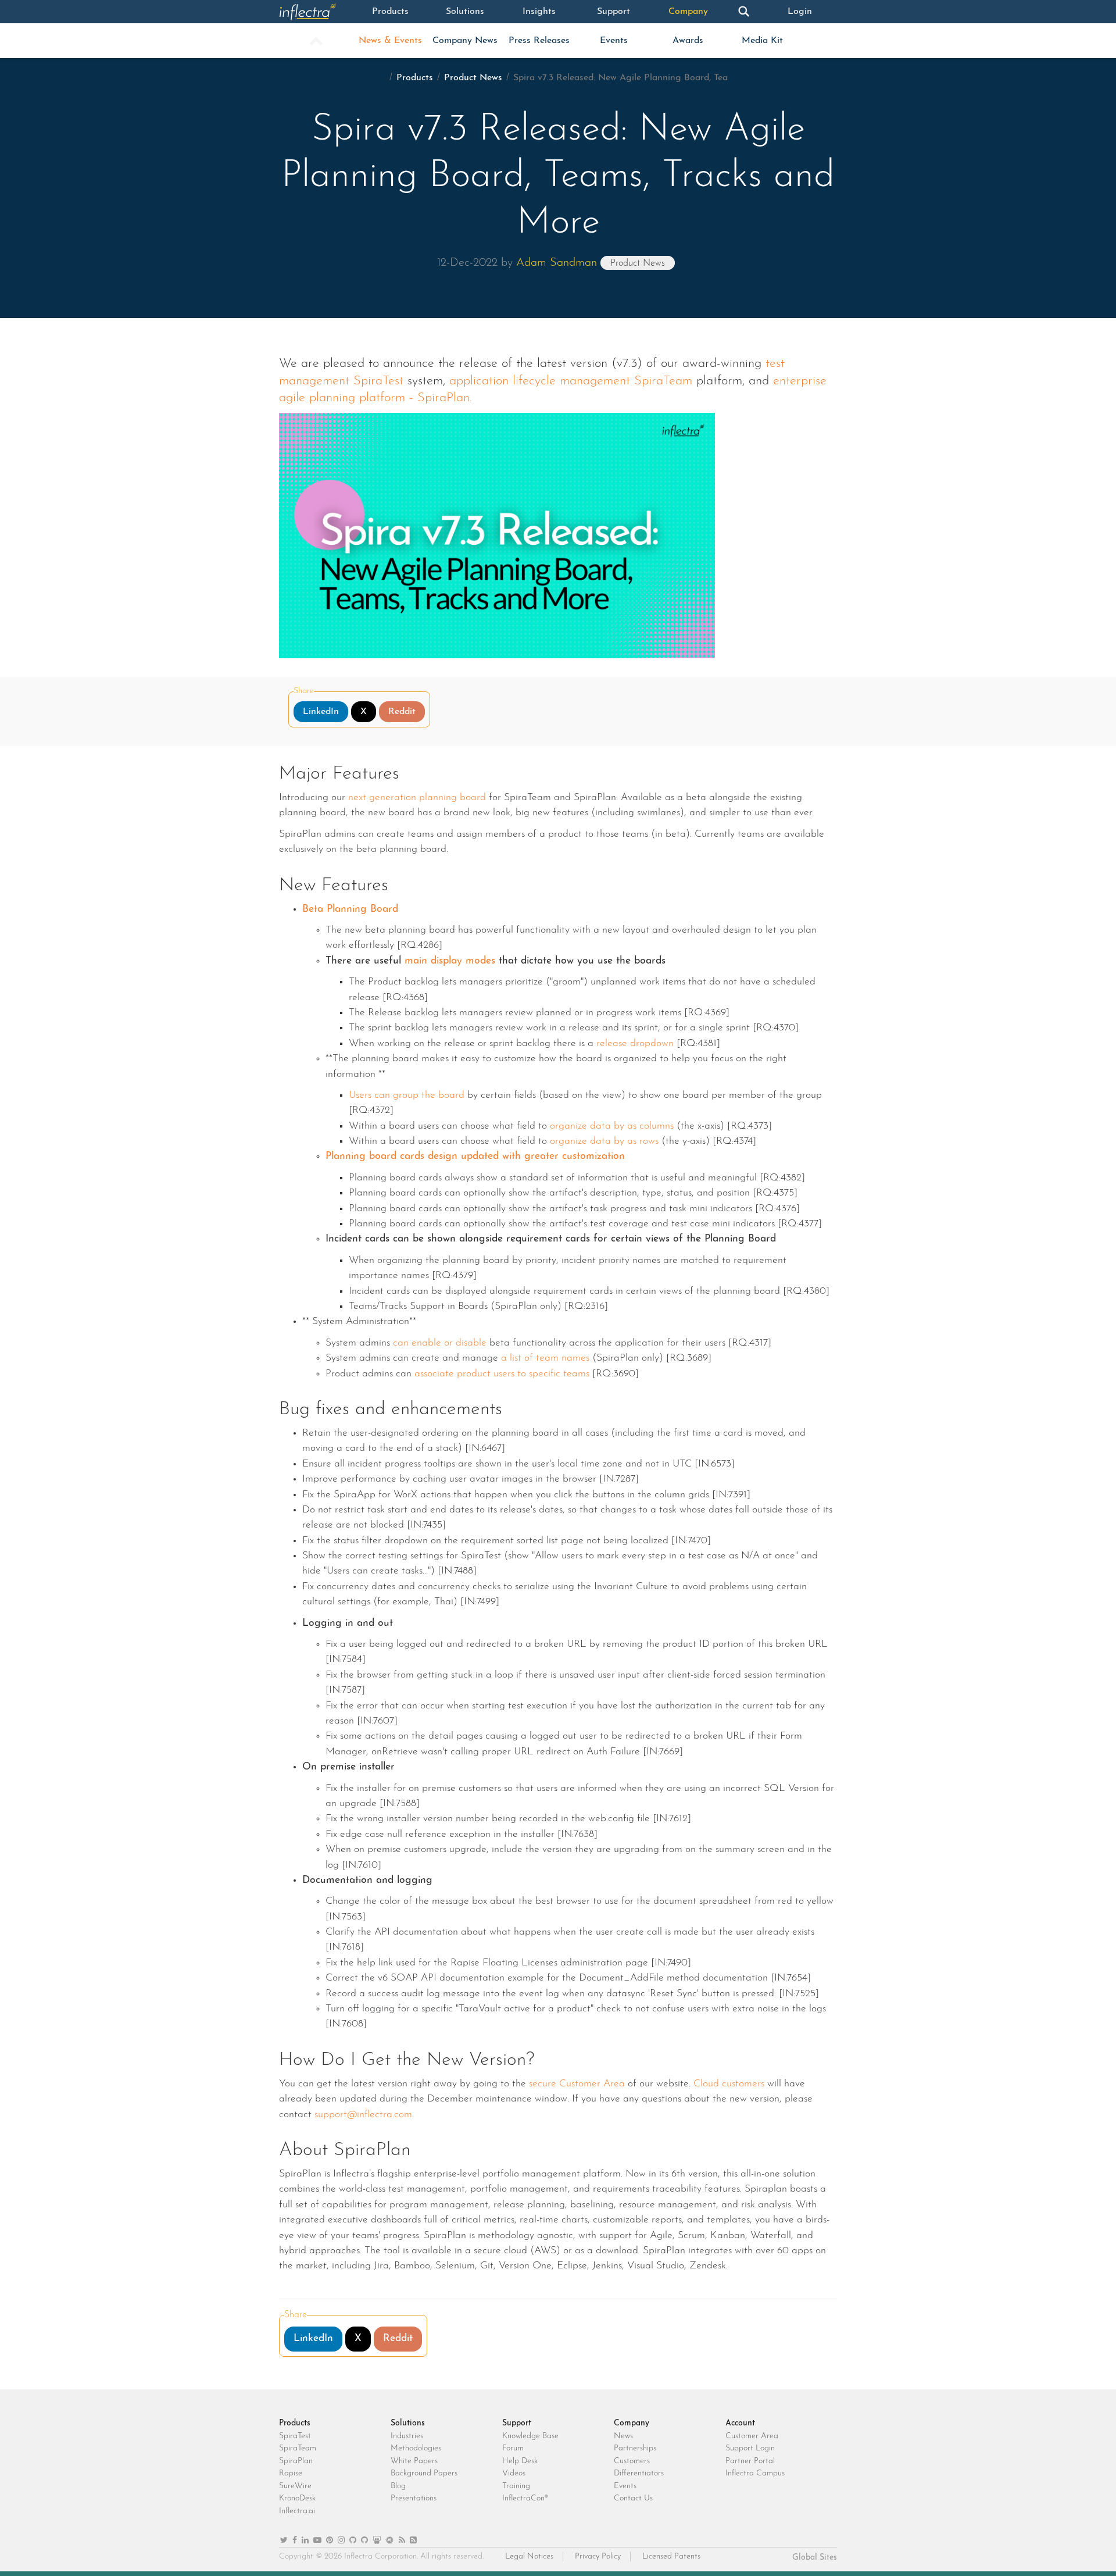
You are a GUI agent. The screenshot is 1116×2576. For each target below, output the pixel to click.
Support (614, 12)
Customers (632, 2461)
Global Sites (815, 2558)
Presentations (414, 2498)
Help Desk (520, 2461)
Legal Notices (529, 2557)
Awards (688, 41)
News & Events (390, 41)
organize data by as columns (612, 1126)
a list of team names (545, 1358)
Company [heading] (632, 2423)
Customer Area (752, 2436)
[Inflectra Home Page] (316, 12)
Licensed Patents (671, 2557)
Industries (407, 2436)
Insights (539, 12)
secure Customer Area (577, 2084)
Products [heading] (295, 2423)
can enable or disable (440, 1343)
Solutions (465, 12)
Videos (514, 2473)
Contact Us (633, 2498)
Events (614, 41)
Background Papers (424, 2473)
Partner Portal (750, 2461)
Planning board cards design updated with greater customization (475, 1156)
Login (800, 12)
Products (390, 12)
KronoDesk (297, 2498)
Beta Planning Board (350, 909)
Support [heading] (517, 2423)
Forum (513, 2448)
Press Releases (539, 41)
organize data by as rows (604, 1141)
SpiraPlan (296, 2461)
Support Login (750, 2448)
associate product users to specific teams (502, 1374)
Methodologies (416, 2448)
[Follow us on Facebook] (295, 2541)
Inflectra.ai (297, 2511)
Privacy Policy (598, 2557)
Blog (398, 2486)
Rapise (291, 2473)
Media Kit (762, 41)
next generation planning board (417, 798)
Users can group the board (407, 1095)
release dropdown (635, 1043)
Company (688, 12)
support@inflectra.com (363, 2115)
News (623, 2436)
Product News (473, 78)
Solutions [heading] (408, 2423)
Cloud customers (729, 2084)
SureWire (295, 2486)
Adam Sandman (557, 263)
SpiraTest (295, 2436)
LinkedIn (321, 712)
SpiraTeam (298, 2448)
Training (516, 2486)
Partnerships (635, 2448)
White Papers (414, 2461)
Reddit (402, 712)
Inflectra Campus (755, 2473)
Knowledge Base (530, 2436)
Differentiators (639, 2473)
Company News (465, 41)
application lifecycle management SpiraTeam (571, 381)
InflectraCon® (525, 2498)
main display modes (450, 961)
